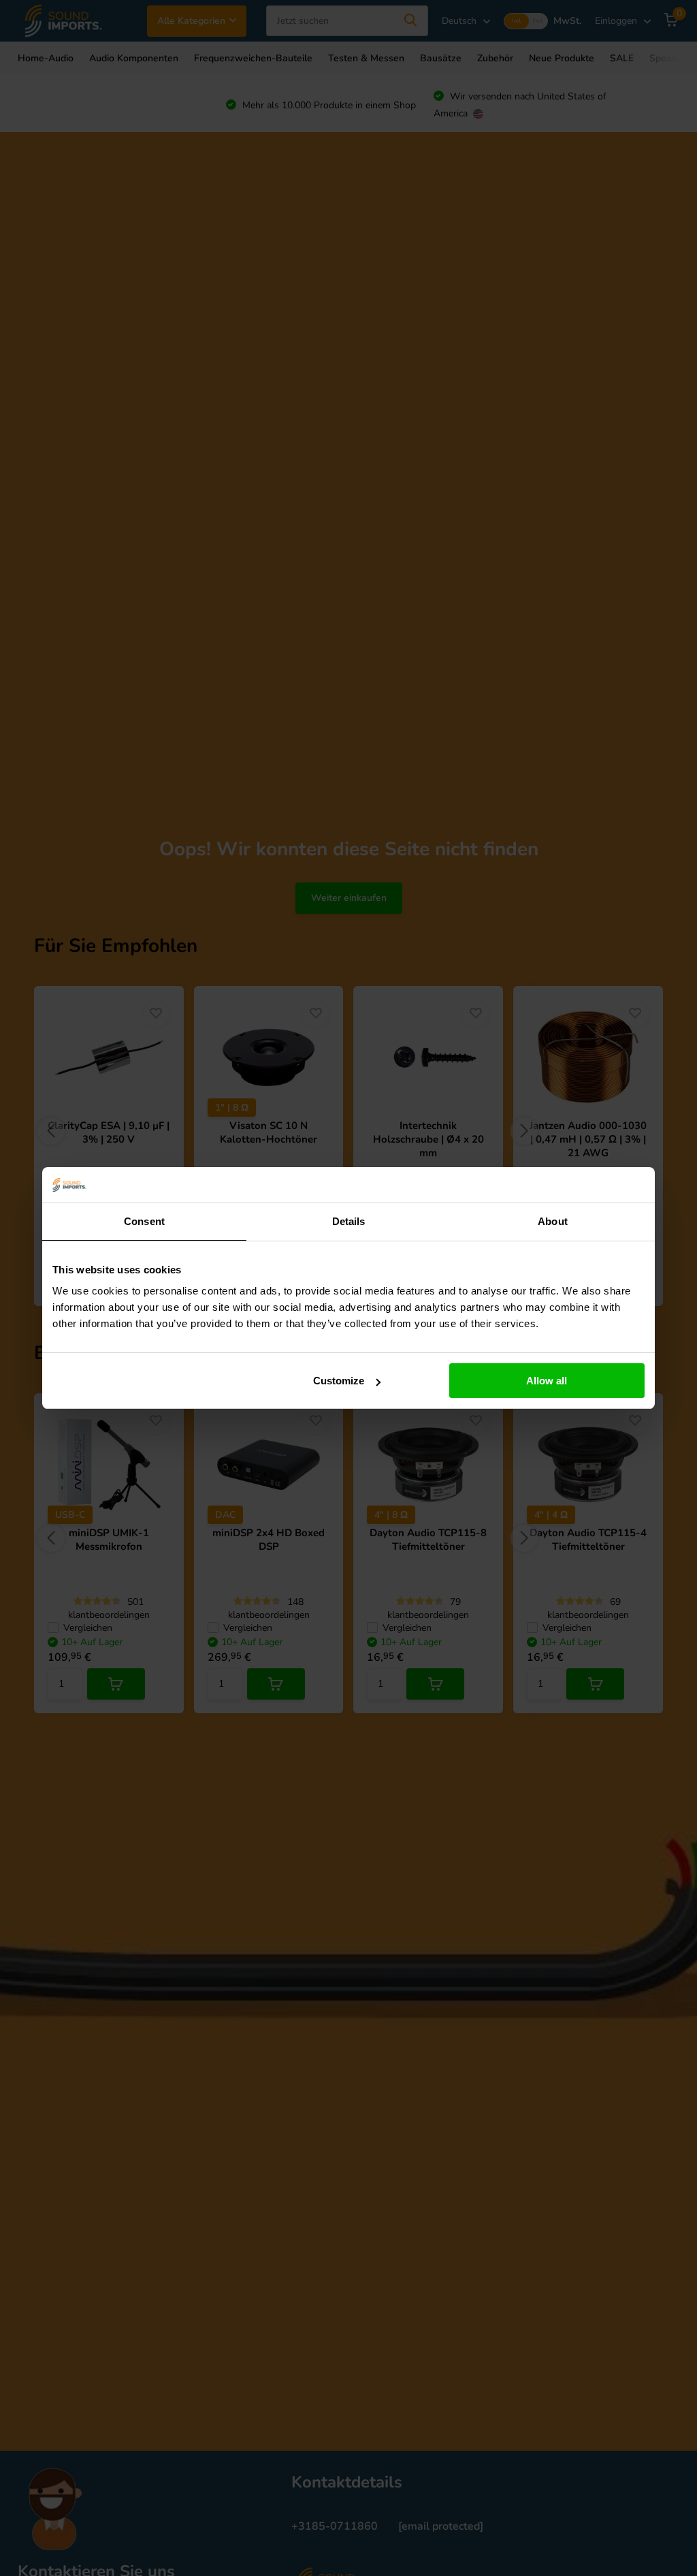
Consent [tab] (144, 1221)
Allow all (547, 1381)
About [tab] (553, 1221)
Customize (339, 1381)
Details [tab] (349, 1221)
